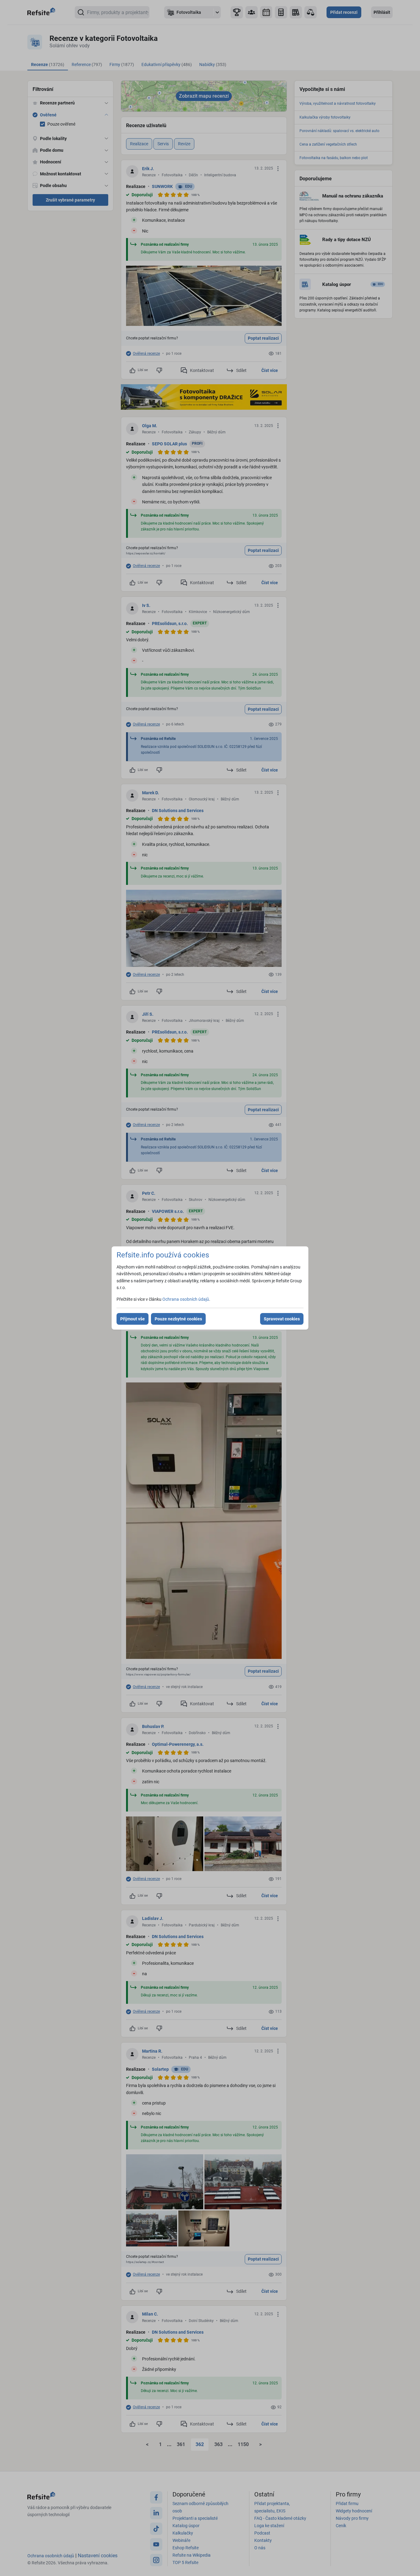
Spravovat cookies (282, 1319)
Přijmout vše (133, 1319)
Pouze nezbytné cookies (178, 1319)
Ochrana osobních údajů (186, 1299)
